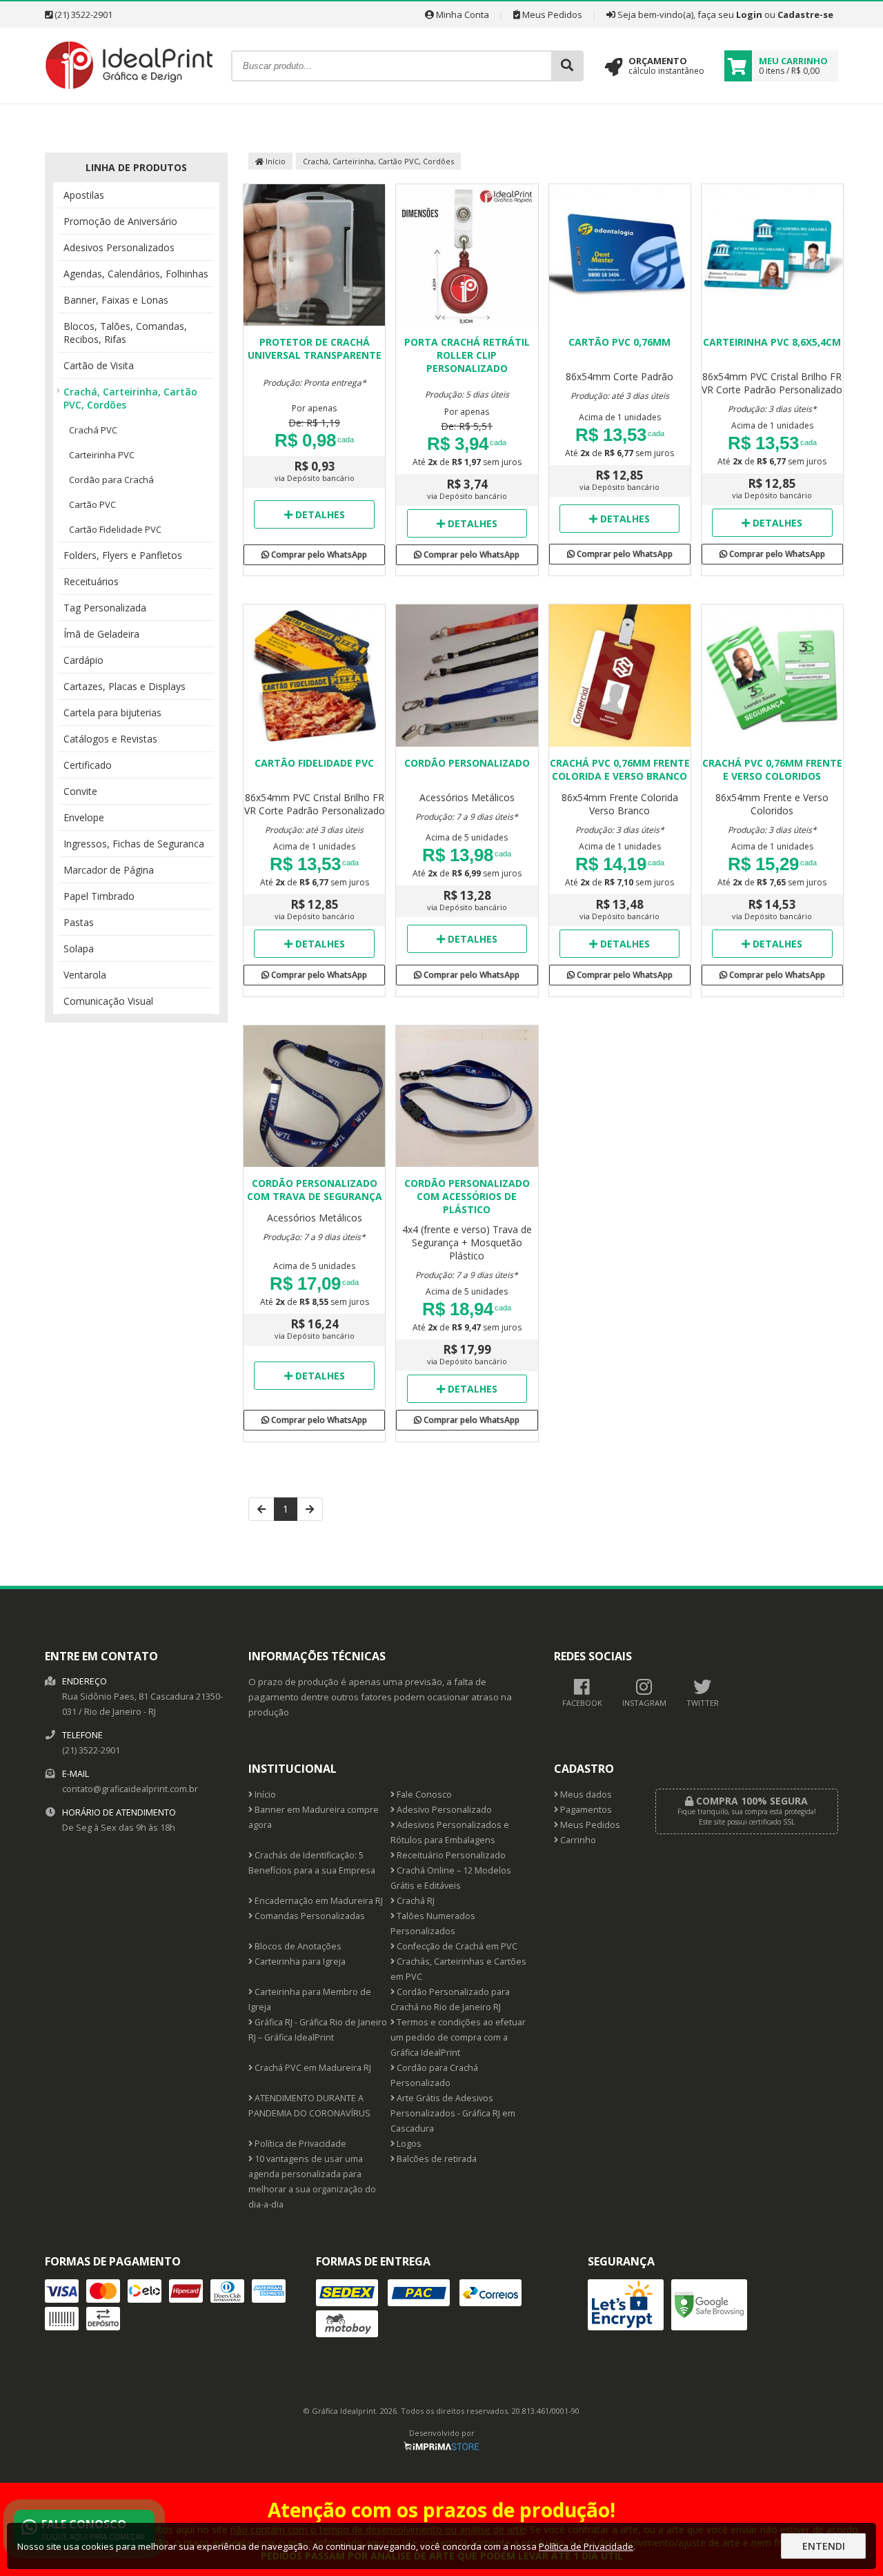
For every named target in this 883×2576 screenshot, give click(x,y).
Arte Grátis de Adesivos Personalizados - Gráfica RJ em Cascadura (453, 2113)
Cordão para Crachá (111, 480)
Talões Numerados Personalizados (433, 1924)
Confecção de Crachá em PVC (456, 1946)
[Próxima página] (310, 1509)
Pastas (79, 922)
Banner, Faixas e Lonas (116, 300)
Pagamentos (585, 1810)
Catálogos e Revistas (110, 739)
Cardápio (83, 660)
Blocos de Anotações (297, 1946)
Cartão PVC (92, 504)
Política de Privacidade (299, 2144)
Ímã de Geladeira (101, 634)
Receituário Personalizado (450, 1855)
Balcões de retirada (436, 2159)
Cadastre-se (805, 14)
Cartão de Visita (99, 365)
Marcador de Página (109, 870)
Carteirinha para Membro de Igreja (310, 1999)
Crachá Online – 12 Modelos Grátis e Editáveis (451, 1878)
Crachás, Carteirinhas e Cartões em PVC (458, 1969)
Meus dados (585, 1795)
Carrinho (577, 1840)
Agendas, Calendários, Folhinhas (136, 274)
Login (749, 14)
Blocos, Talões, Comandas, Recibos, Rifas (125, 333)
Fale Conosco (423, 1795)
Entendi (824, 2546)
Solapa (79, 948)
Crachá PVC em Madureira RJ (312, 2068)
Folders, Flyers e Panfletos (123, 555)
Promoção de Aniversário (120, 221)
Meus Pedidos (551, 14)
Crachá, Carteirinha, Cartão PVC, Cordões (130, 398)
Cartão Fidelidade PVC (115, 529)
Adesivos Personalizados (119, 247)
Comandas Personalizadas (309, 1916)
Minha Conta (462, 14)
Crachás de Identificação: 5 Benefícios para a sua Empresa (312, 1863)
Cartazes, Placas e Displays (125, 686)
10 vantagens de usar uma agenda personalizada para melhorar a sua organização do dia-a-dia (312, 2182)
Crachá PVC (93, 430)
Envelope (84, 817)
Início (275, 161)
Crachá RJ (415, 1901)
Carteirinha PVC (102, 455)
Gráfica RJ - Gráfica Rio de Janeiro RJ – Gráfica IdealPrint (318, 2030)
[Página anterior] (261, 1509)
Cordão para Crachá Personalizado (434, 2075)
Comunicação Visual (108, 1001)
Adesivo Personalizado (443, 1810)
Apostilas (84, 195)
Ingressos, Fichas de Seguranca (134, 844)
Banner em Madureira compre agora (314, 1817)
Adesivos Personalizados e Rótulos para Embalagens (450, 1832)
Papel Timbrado (99, 896)
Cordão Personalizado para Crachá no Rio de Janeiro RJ (450, 1999)
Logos (408, 2144)
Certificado (88, 765)
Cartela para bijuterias (112, 712)
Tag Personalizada (105, 608)
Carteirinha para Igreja (299, 1962)
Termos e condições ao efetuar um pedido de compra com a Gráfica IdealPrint (458, 2037)
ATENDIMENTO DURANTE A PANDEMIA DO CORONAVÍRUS (309, 2106)
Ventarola (85, 975)
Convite (80, 791)
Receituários (91, 581)
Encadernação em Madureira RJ (318, 1901)
